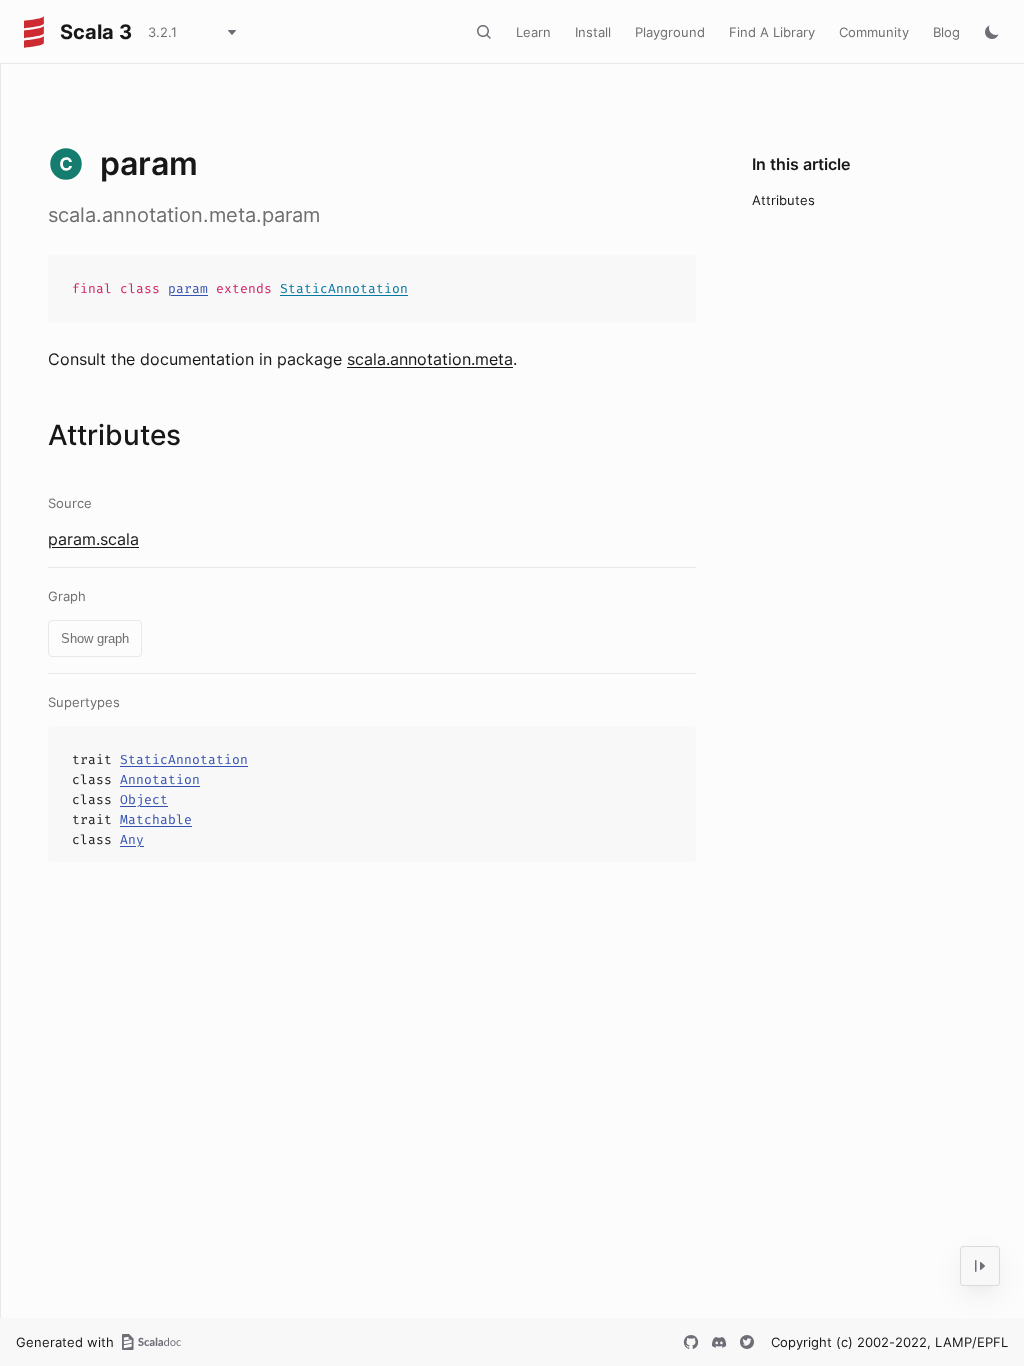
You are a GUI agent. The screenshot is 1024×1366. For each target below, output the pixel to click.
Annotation (160, 779)
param (188, 288)
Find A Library (772, 32)
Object (144, 799)
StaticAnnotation (344, 288)
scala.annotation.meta (430, 359)
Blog (946, 32)
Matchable (156, 819)
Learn (533, 32)
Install (593, 32)
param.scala (93, 539)
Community (874, 32)
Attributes (783, 200)
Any (132, 839)
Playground (670, 32)
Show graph (95, 638)
